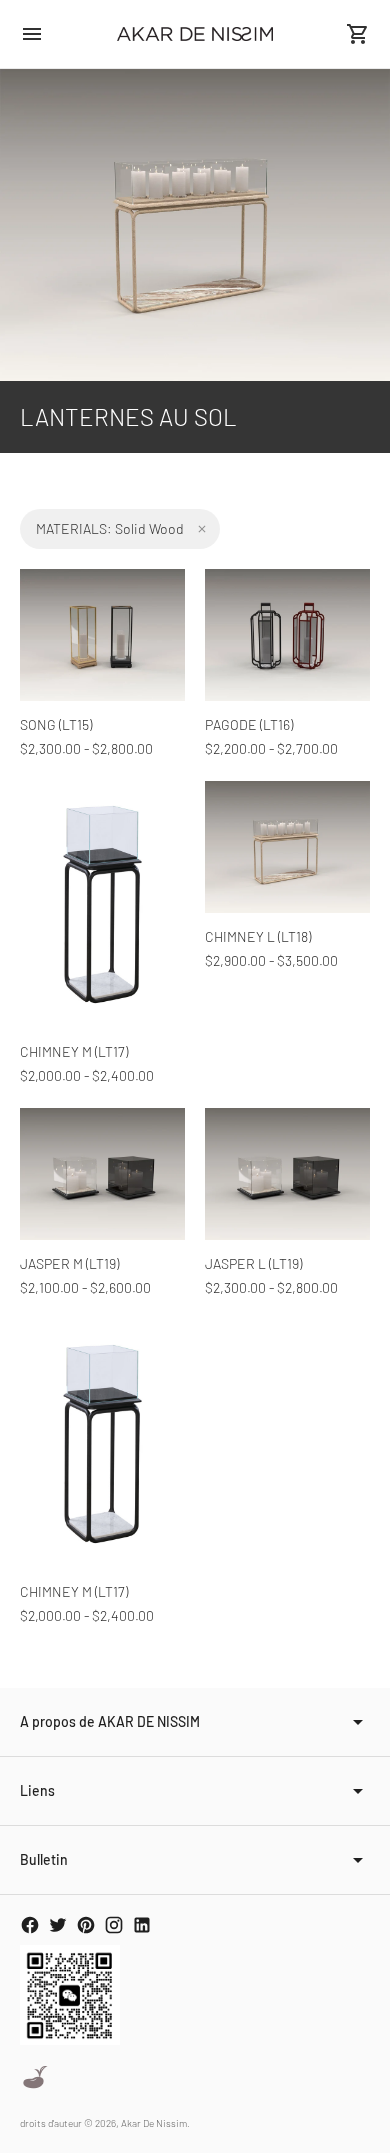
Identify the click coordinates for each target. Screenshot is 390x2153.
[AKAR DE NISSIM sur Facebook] (30, 1925)
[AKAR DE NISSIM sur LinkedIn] (142, 1925)
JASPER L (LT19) (253, 1263)
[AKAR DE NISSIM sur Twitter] (58, 1925)
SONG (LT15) (56, 724)
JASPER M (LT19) (69, 1263)
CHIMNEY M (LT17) (74, 1051)
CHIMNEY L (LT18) (258, 936)
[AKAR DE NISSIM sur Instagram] (114, 1925)
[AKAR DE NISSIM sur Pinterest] (86, 1925)
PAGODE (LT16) (249, 724)
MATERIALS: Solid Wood (110, 528)
